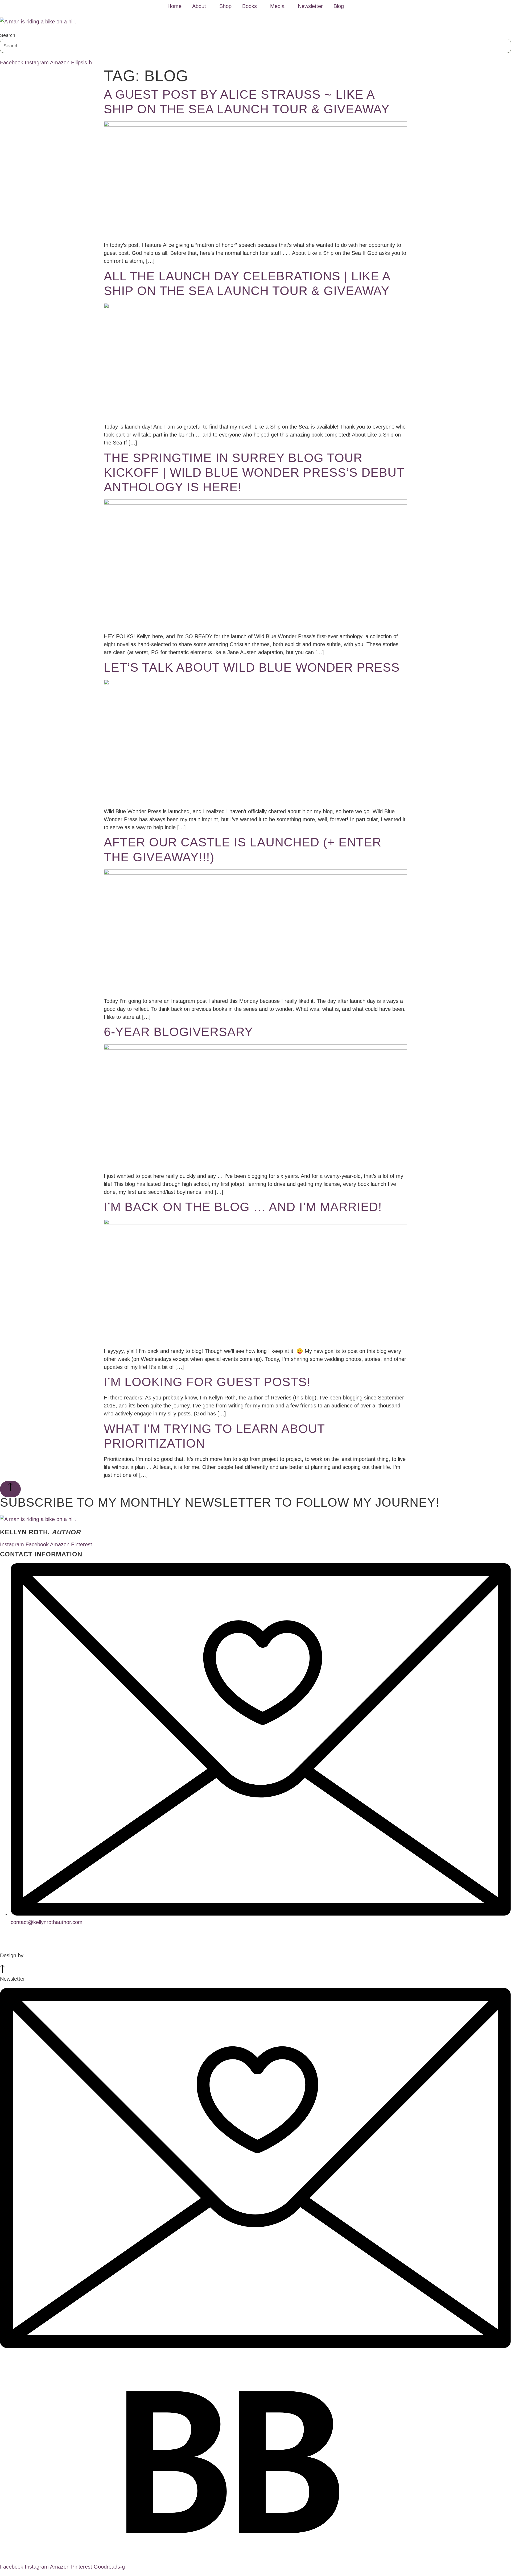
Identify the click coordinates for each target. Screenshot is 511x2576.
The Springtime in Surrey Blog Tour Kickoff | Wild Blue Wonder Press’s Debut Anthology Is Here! (254, 472)
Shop (225, 6)
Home (174, 6)
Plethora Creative (46, 1955)
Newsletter (310, 6)
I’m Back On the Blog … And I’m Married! (243, 1207)
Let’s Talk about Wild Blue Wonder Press (252, 667)
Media (277, 6)
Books (250, 6)
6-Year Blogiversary (178, 1032)
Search (8, 35)
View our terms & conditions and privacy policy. (256, 1942)
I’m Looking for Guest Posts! (207, 1382)
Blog (339, 6)
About (199, 6)
